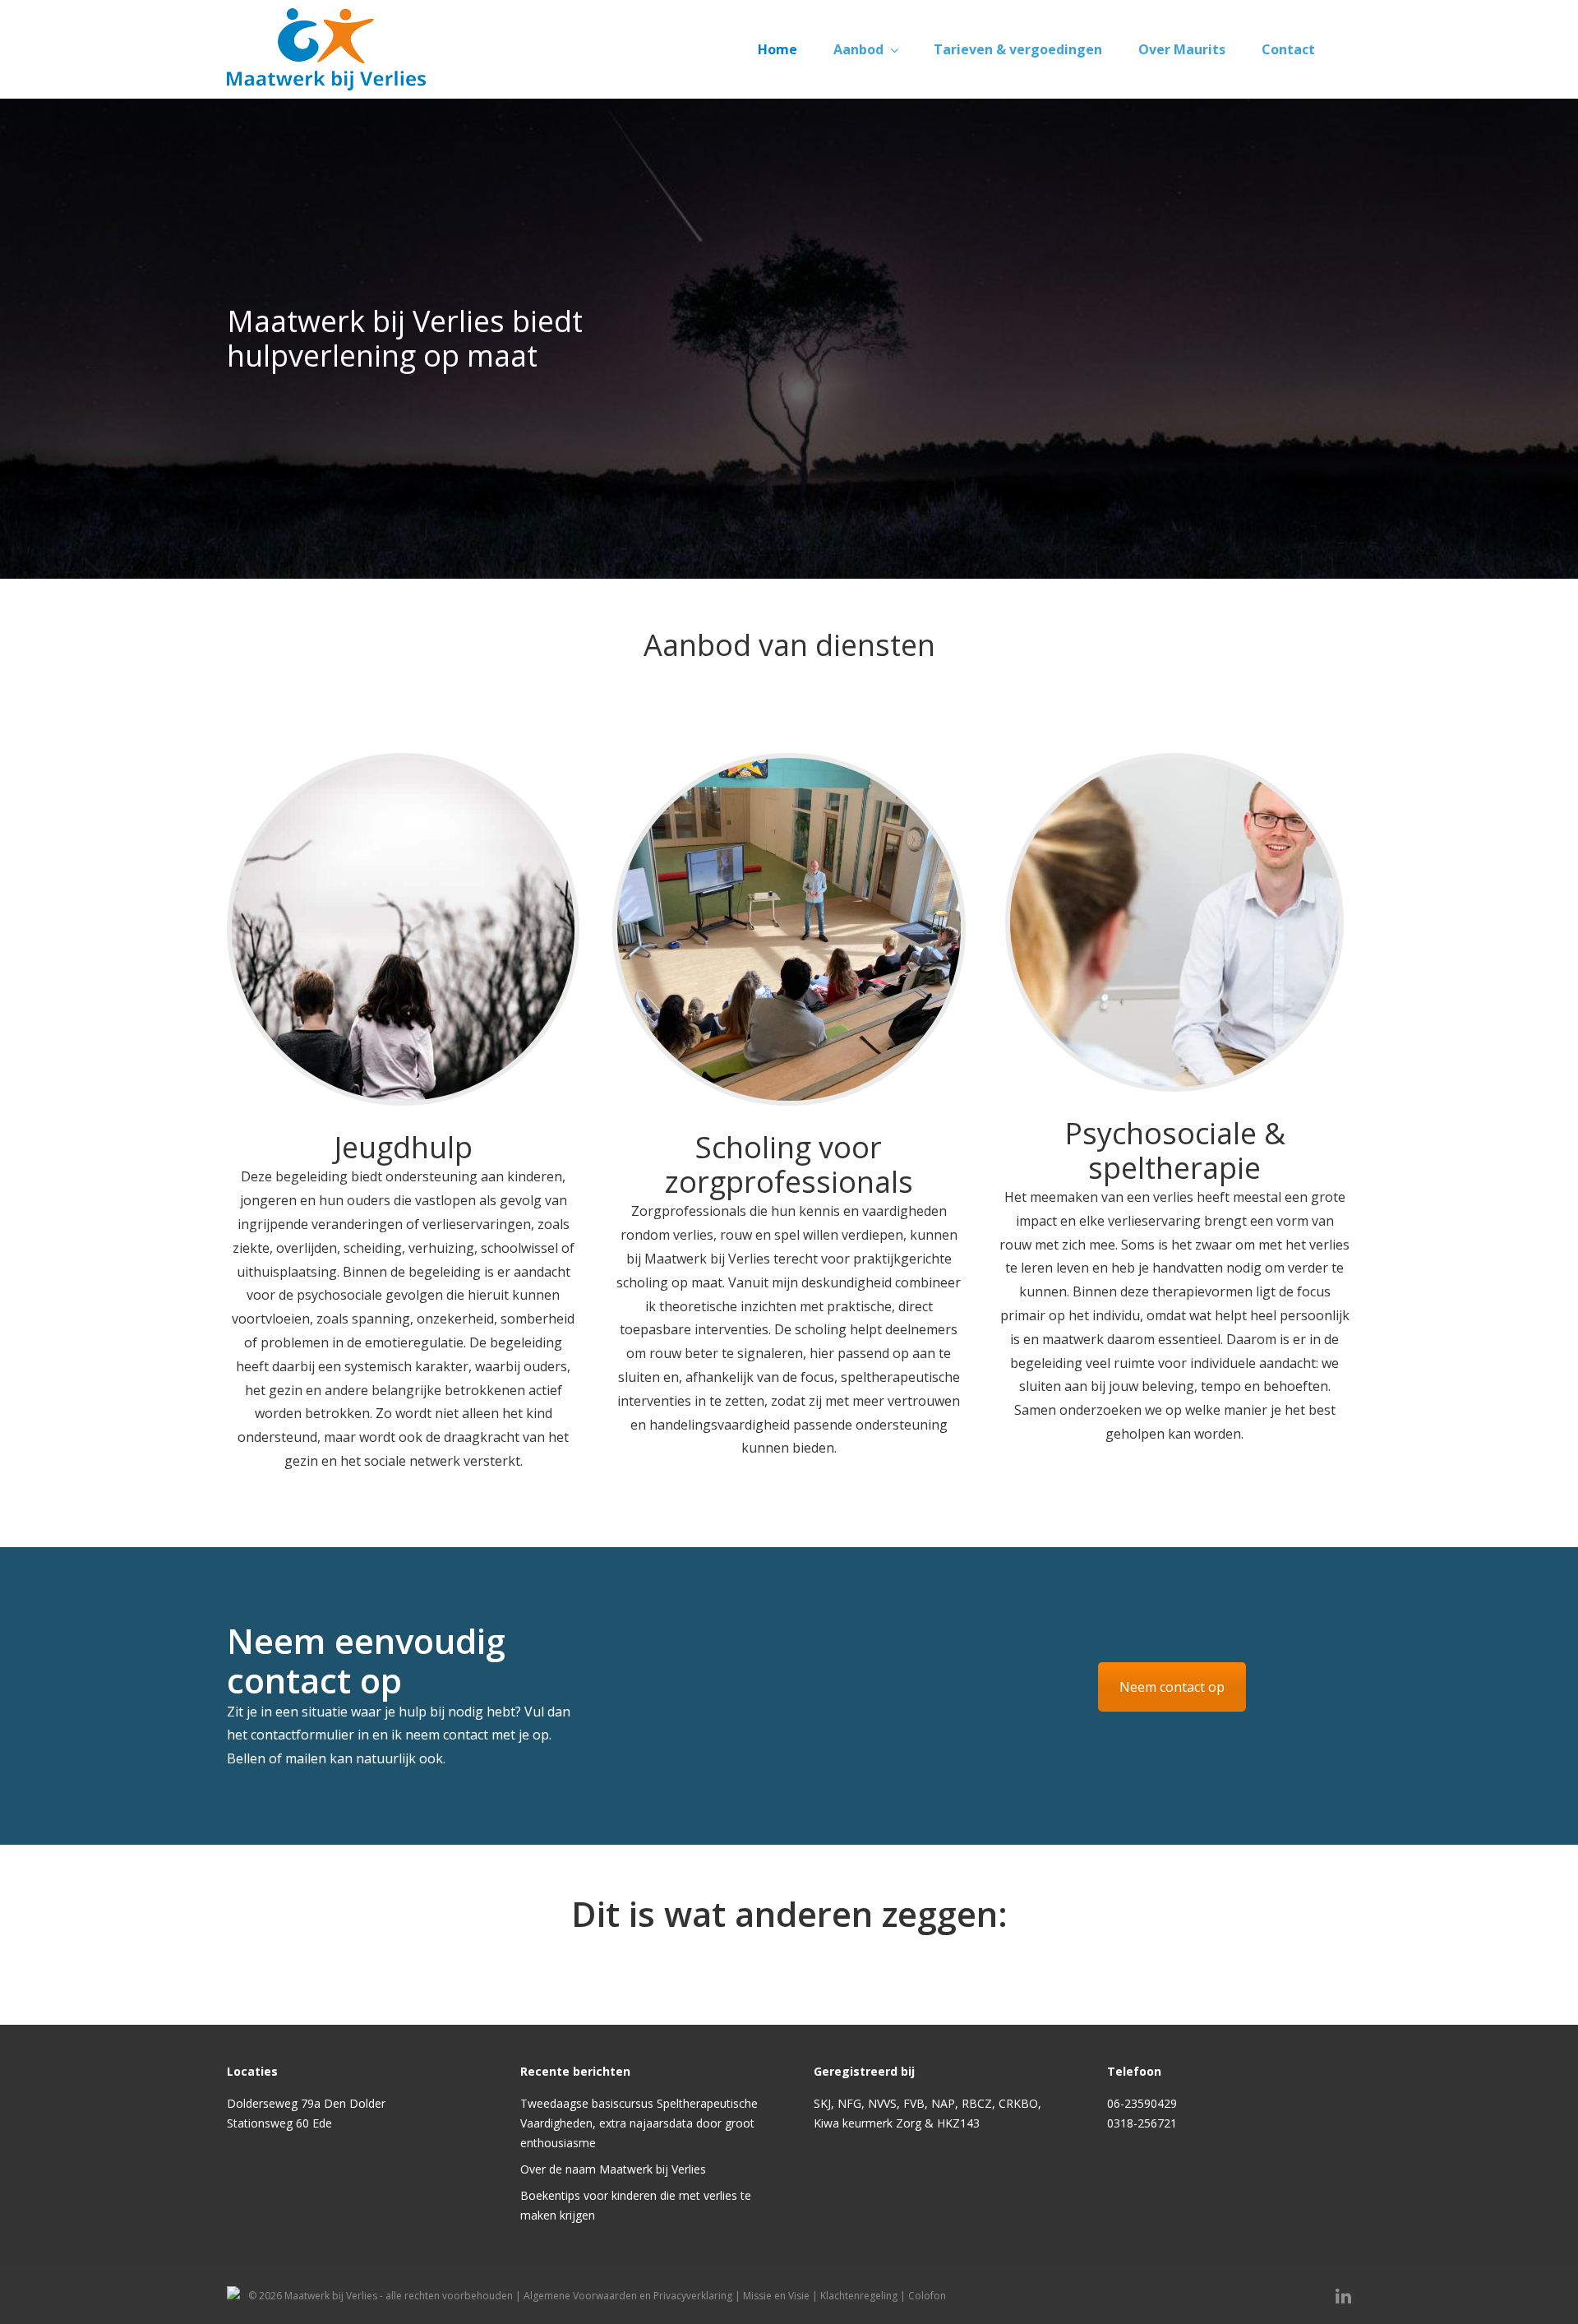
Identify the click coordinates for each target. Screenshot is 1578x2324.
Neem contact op (1172, 2229)
